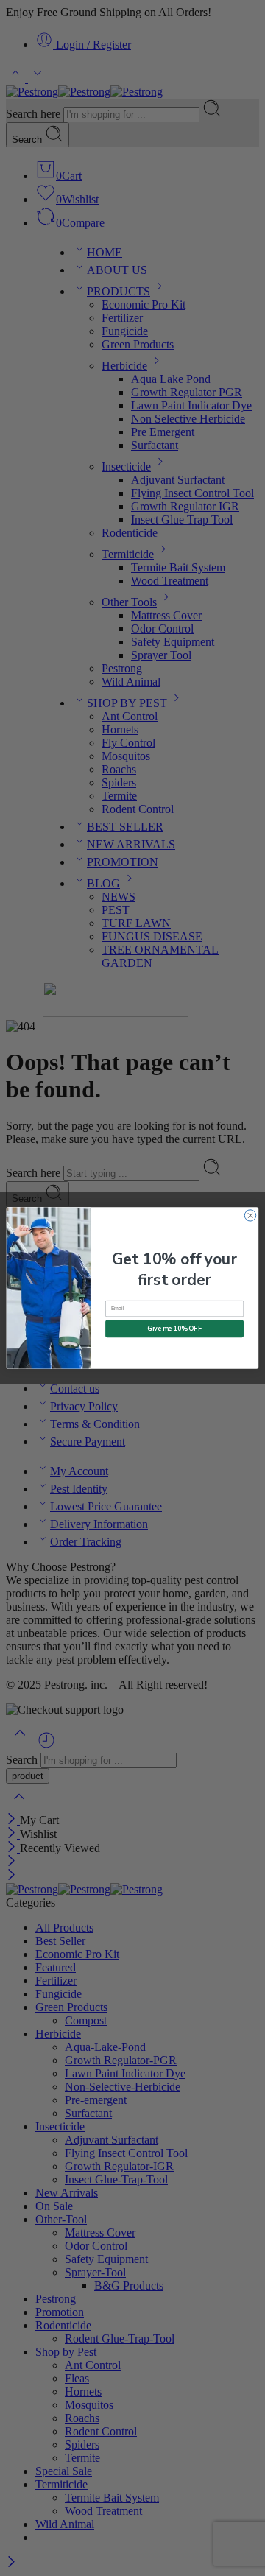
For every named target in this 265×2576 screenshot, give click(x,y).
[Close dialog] (250, 1215)
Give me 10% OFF (174, 1329)
